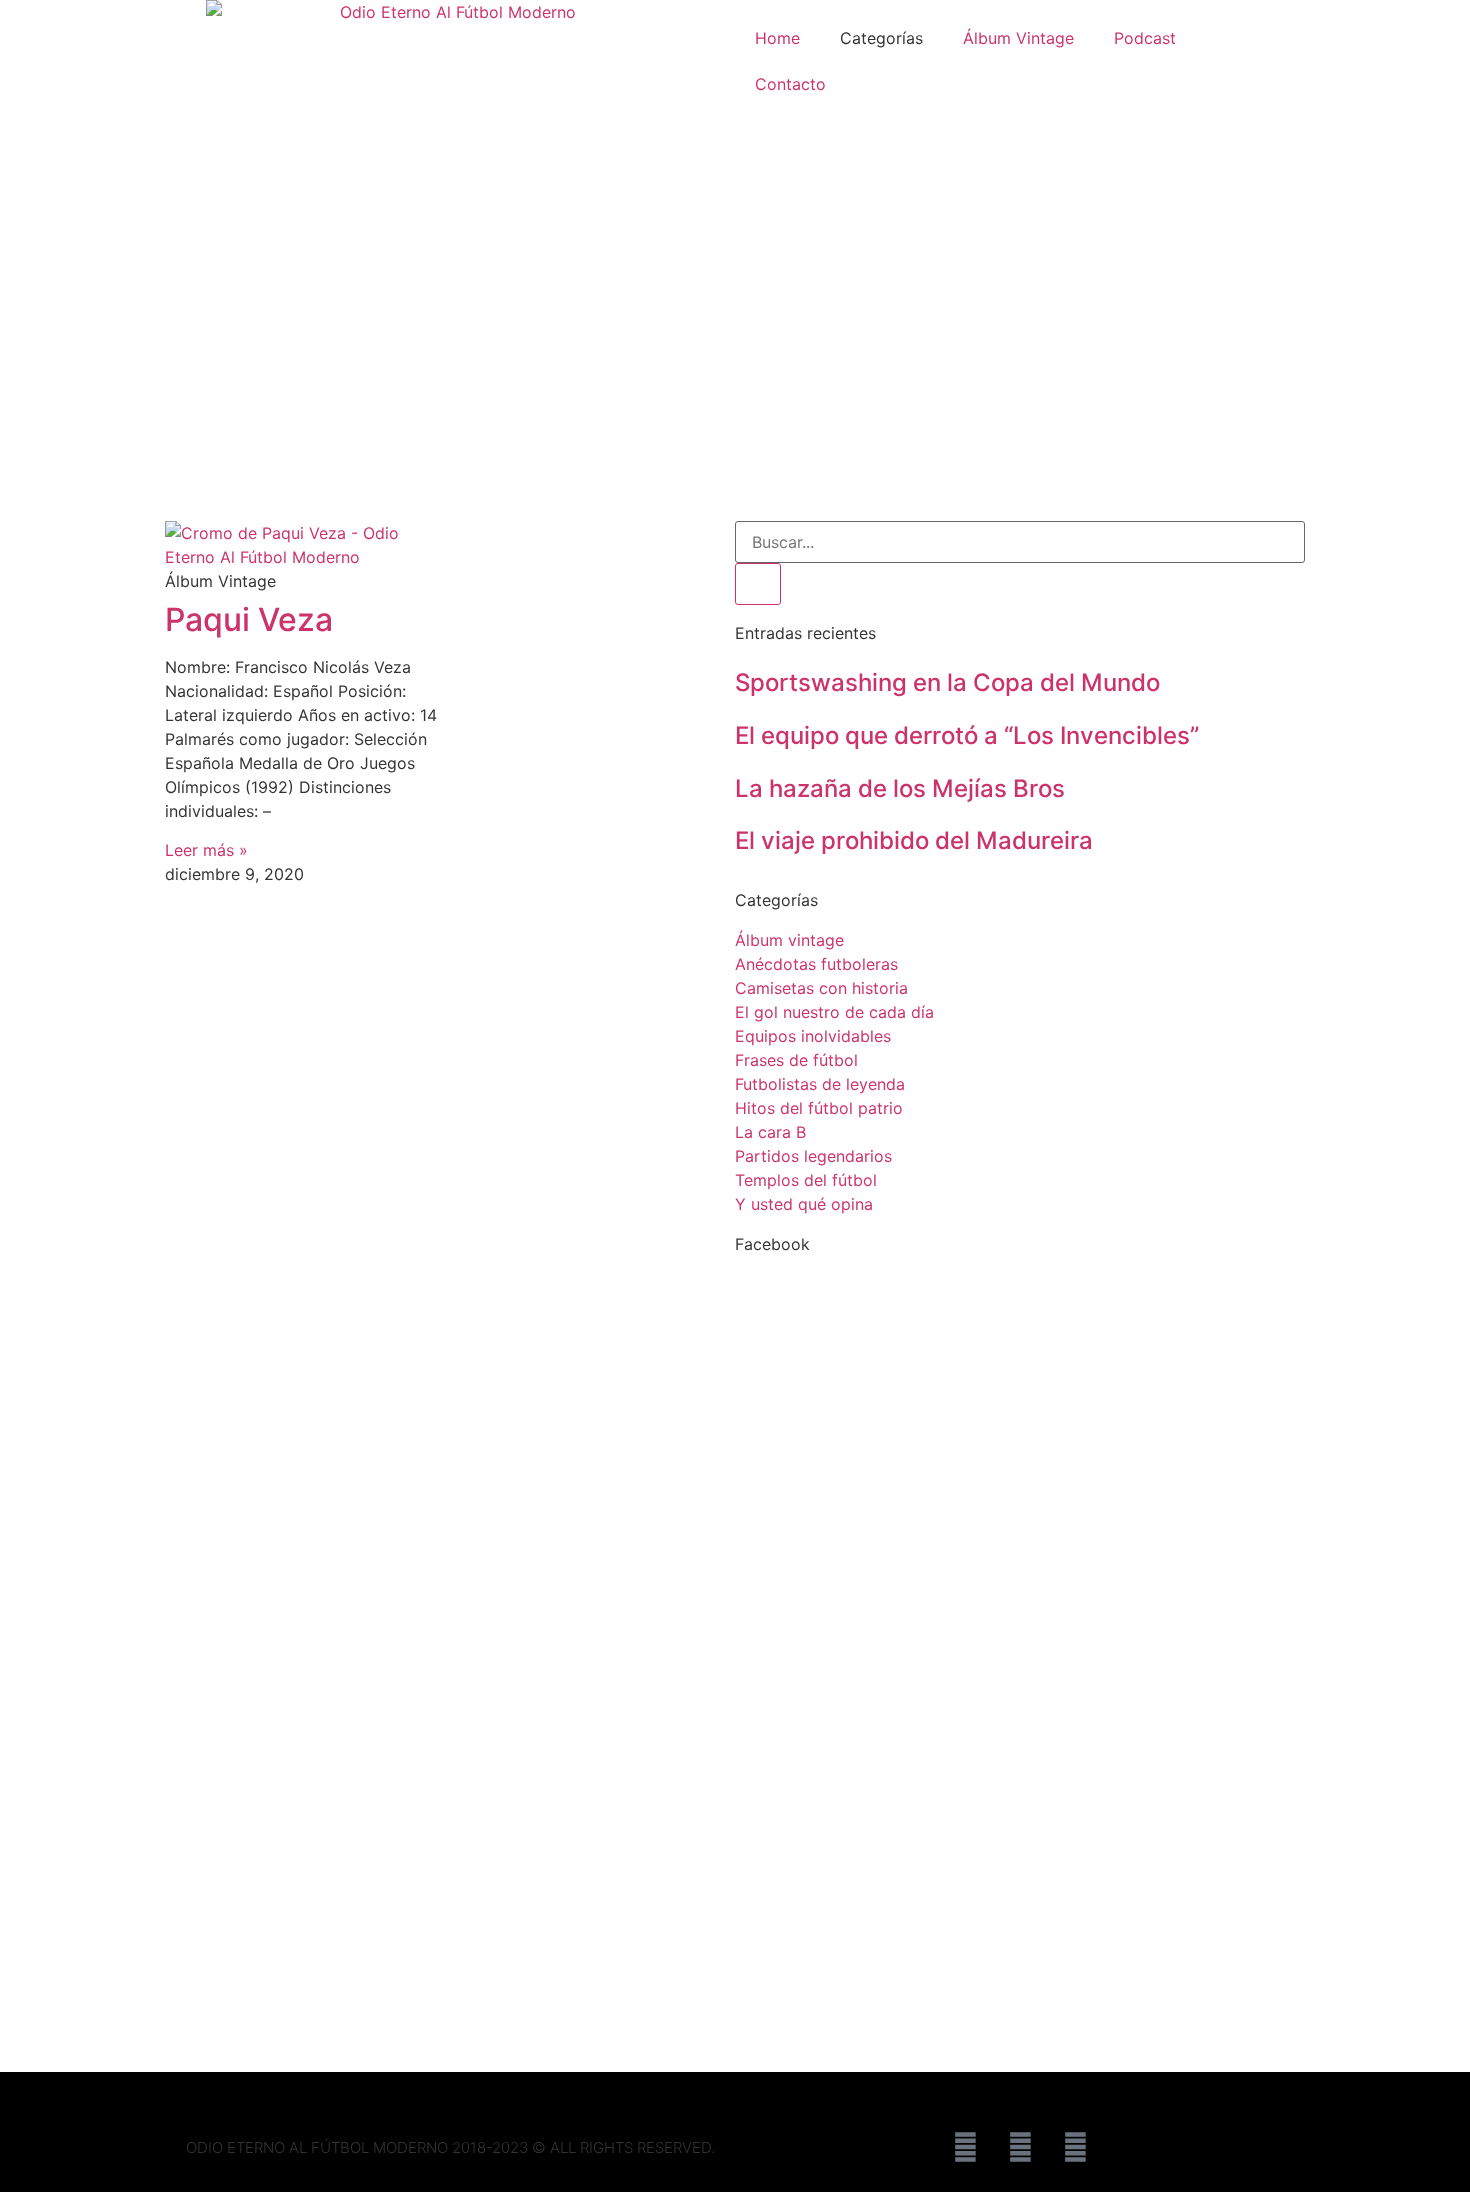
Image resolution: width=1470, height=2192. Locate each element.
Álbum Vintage (1018, 38)
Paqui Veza (249, 619)
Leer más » (206, 850)
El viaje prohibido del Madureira (914, 840)
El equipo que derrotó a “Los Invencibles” (967, 735)
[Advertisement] (735, 371)
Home (777, 38)
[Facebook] (965, 2147)
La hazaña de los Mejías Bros (900, 788)
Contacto (790, 84)
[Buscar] (758, 584)
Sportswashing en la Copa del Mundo (947, 682)
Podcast (1145, 38)
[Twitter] (1020, 2147)
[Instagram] (1075, 2147)
